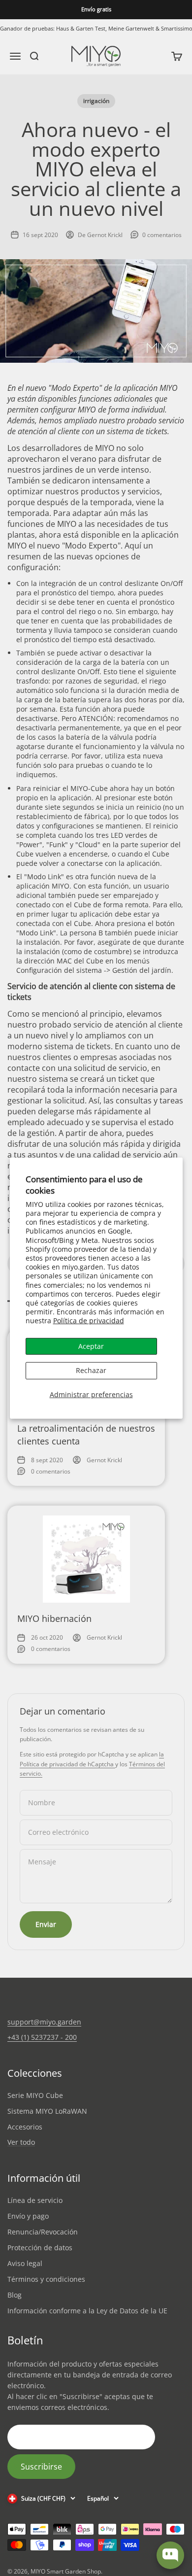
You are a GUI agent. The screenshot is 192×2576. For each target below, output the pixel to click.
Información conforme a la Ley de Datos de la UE (87, 2311)
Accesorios (25, 2127)
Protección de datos (40, 2248)
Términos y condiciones (46, 2279)
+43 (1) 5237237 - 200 (42, 2037)
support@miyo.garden (44, 2022)
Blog (15, 2295)
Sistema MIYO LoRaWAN (47, 2111)
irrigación (96, 101)
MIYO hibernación (54, 1618)
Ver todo (21, 2143)
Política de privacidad (89, 1321)
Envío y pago (28, 2216)
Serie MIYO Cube (35, 2095)
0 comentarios (162, 235)
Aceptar (91, 1346)
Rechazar (91, 1370)
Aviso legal (25, 2263)
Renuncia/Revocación (43, 2232)
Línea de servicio (35, 2200)
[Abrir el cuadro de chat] (170, 2555)
